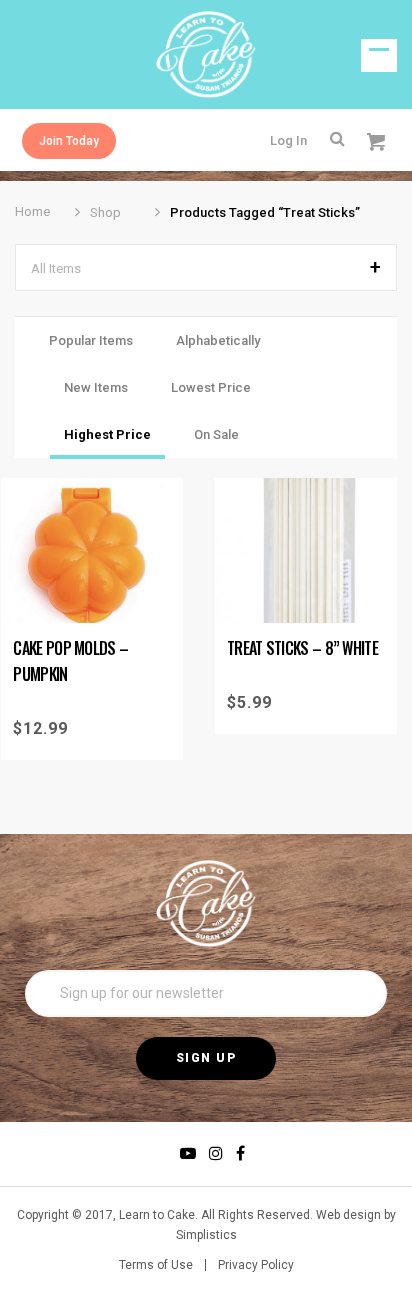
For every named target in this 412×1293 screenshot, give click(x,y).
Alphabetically (218, 340)
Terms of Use (156, 1265)
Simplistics (206, 1235)
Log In (288, 140)
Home (32, 211)
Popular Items (91, 340)
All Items (56, 268)
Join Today (69, 141)
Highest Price (107, 434)
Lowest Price (211, 387)
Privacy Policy (256, 1265)
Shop (105, 212)
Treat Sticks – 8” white (302, 648)
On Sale (216, 434)
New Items (96, 387)
